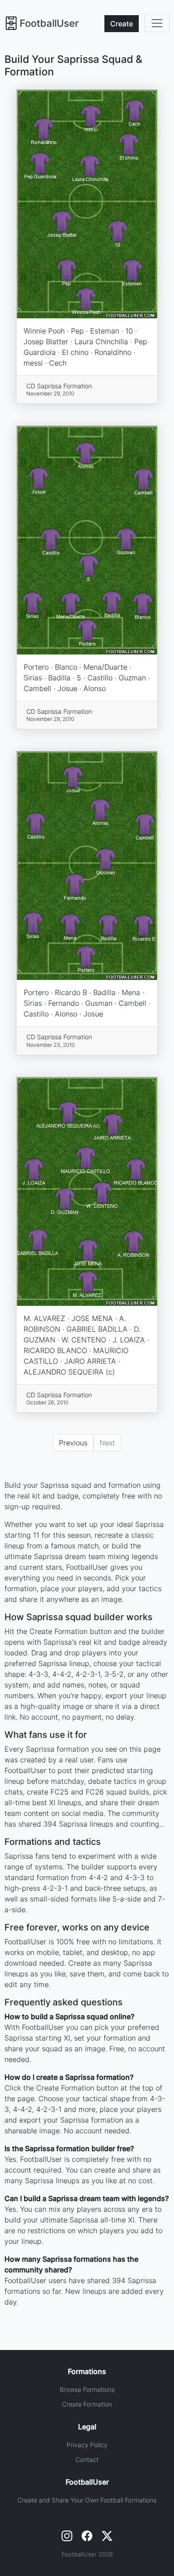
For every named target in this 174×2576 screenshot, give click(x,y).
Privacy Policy (87, 2445)
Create (122, 24)
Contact (87, 2459)
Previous (73, 1443)
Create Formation (87, 2404)
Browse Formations (87, 2389)
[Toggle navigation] (157, 23)
